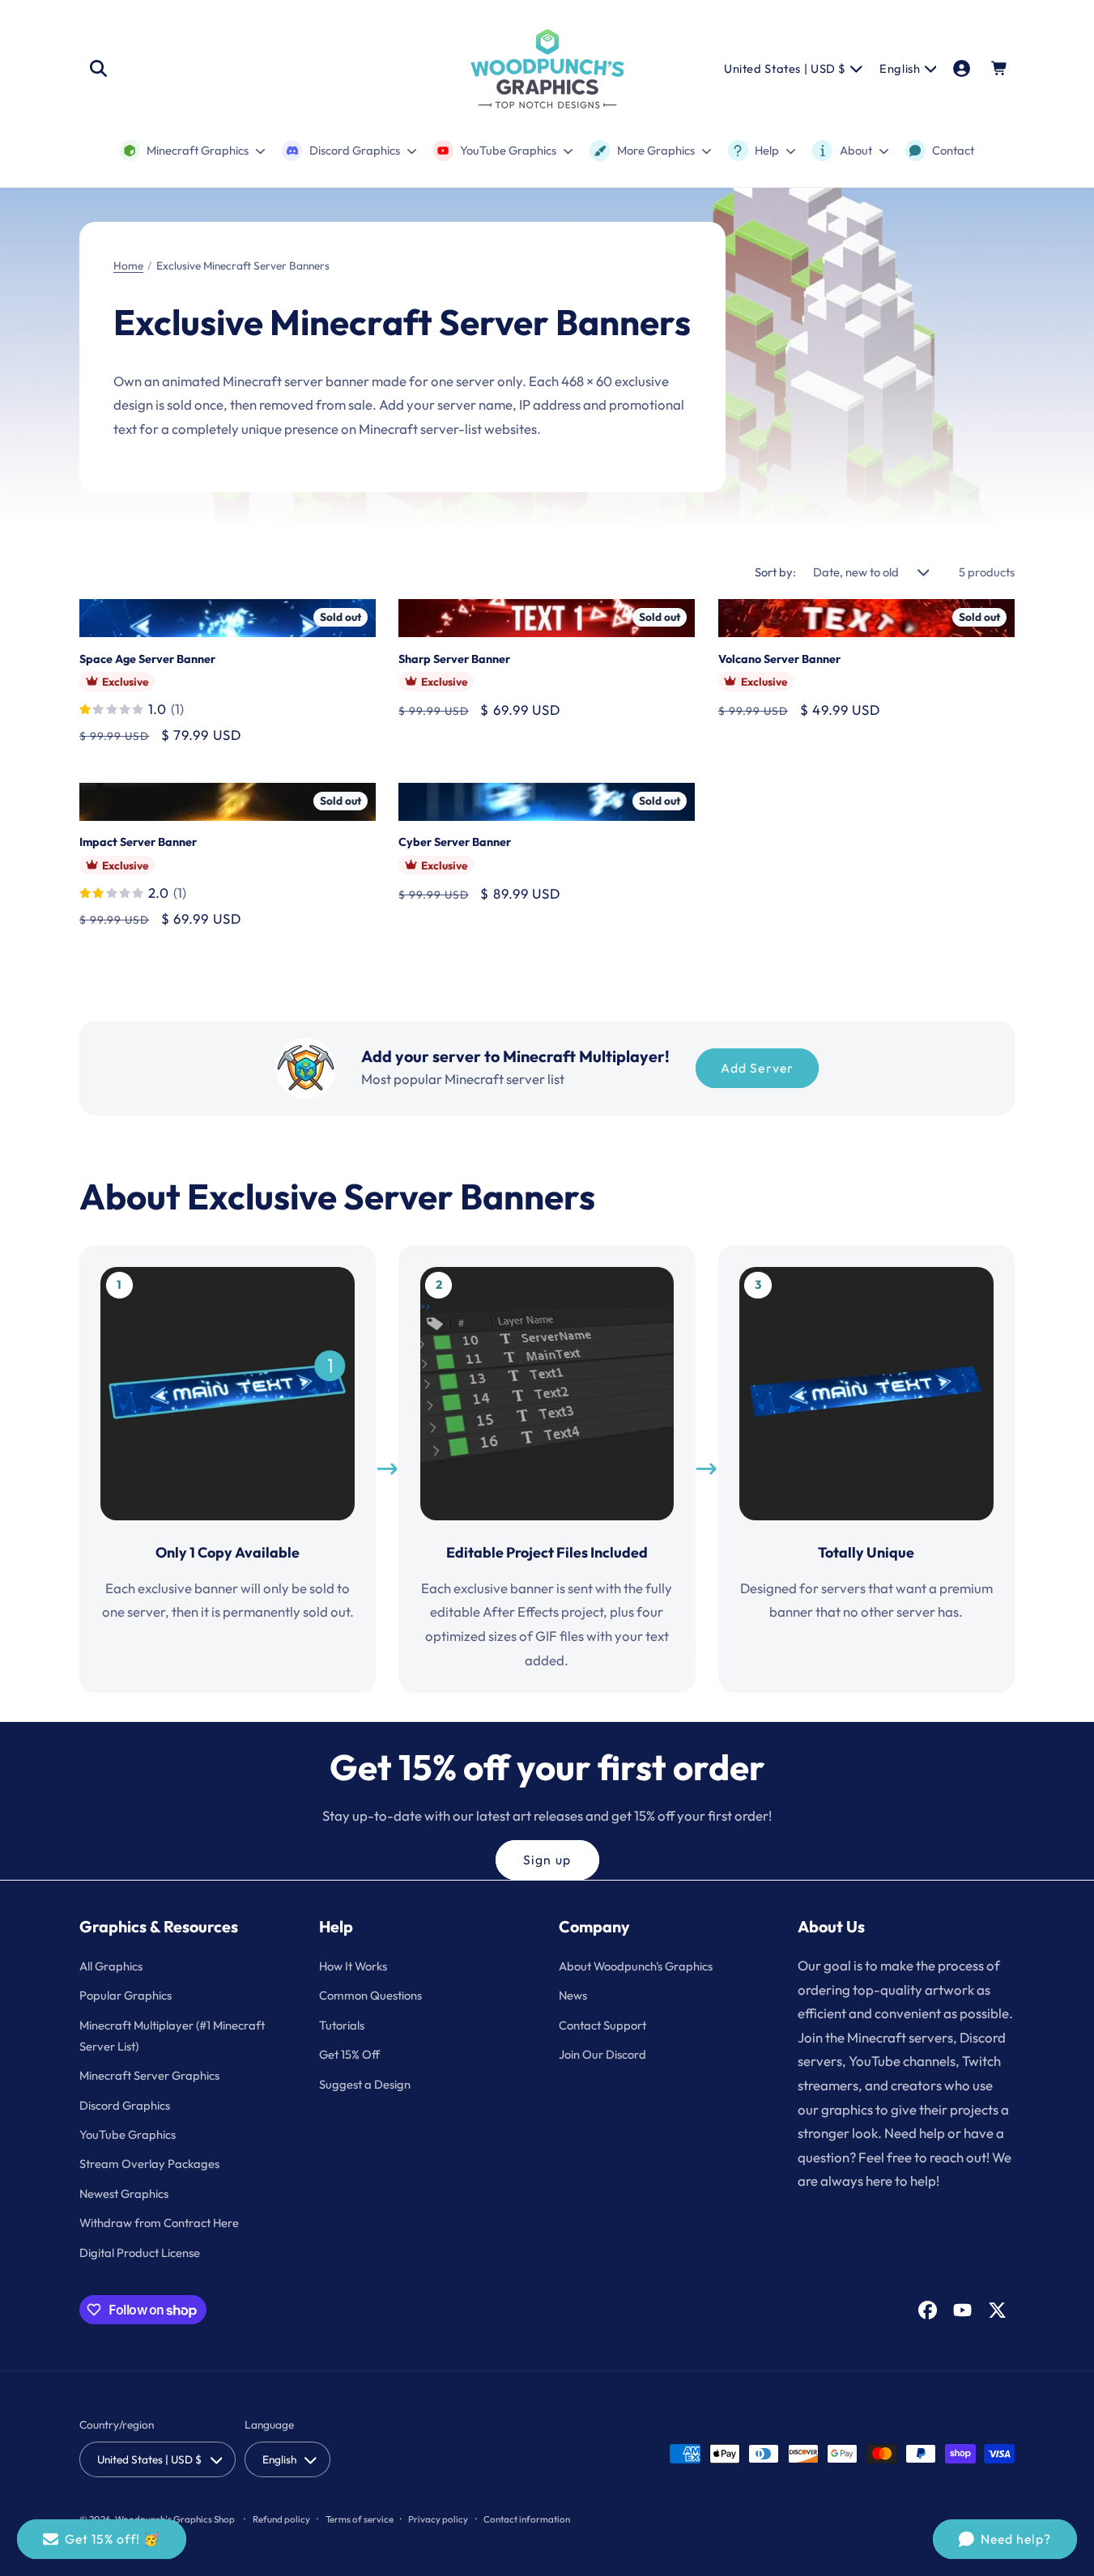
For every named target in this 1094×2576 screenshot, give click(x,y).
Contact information (527, 2519)
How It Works (353, 1966)
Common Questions (370, 1995)
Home (128, 266)
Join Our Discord (602, 2054)
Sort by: (775, 572)
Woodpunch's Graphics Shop (175, 2519)
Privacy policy (438, 2519)
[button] (98, 69)
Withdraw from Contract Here (159, 2223)
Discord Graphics (125, 2105)
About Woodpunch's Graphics (636, 1966)
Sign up (547, 1860)
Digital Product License (140, 2253)
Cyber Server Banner (455, 842)
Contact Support (602, 2025)
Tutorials (342, 2025)
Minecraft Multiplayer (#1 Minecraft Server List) (172, 2036)
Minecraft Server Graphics (149, 2075)
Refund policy (281, 2519)
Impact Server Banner (138, 842)
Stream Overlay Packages (149, 2164)
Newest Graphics (124, 2193)
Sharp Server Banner (454, 659)
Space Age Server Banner (147, 659)
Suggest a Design (365, 2084)
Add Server (757, 1068)
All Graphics (111, 1966)
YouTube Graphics (128, 2134)
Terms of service (360, 2519)
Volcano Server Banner (779, 659)
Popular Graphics (126, 1995)
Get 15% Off (349, 2054)
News (573, 1995)
